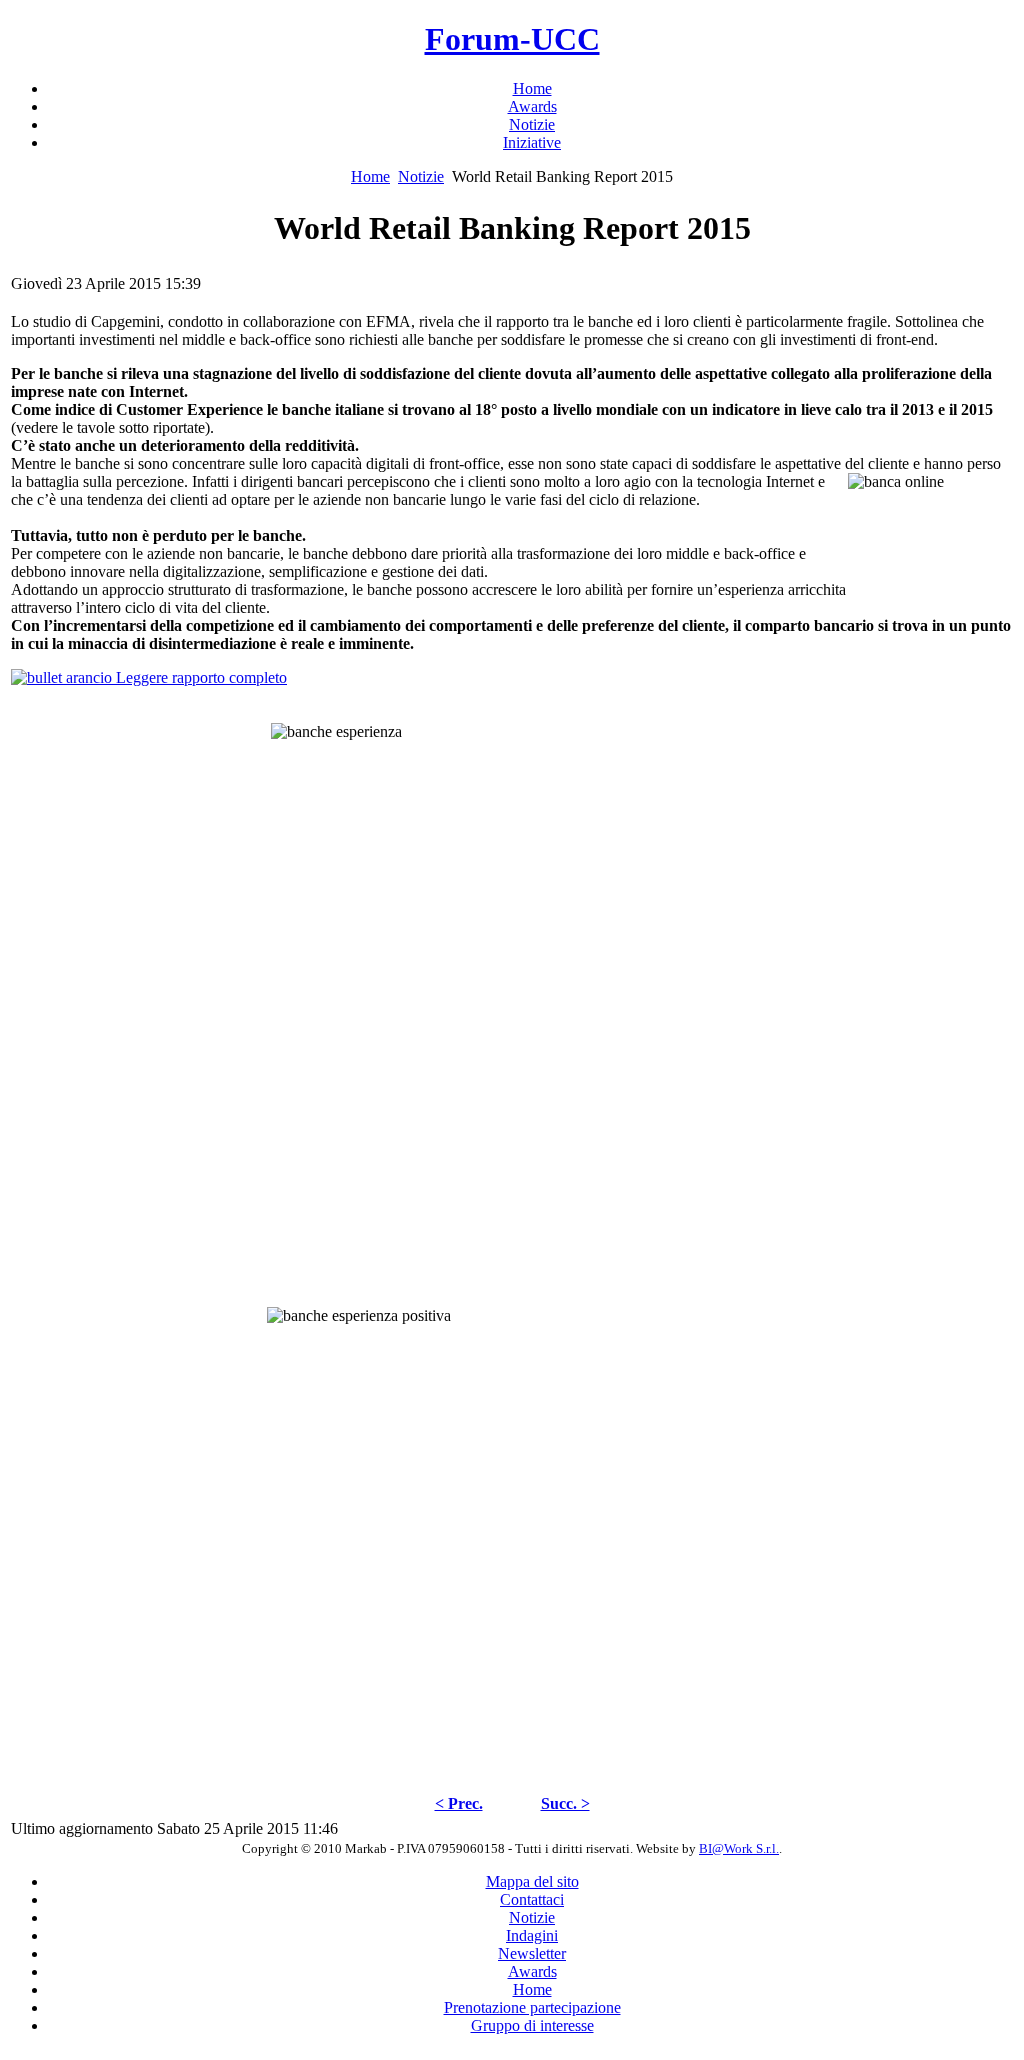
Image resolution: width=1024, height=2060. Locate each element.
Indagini (532, 1935)
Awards (532, 1971)
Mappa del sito (532, 1881)
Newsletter (532, 1953)
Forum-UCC (512, 39)
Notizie (421, 176)
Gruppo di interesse (532, 2025)
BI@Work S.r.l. (739, 1848)
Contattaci (532, 1899)
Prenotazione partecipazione (532, 2007)
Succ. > (565, 1803)
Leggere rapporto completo (199, 677)
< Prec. (459, 1803)
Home (370, 176)
